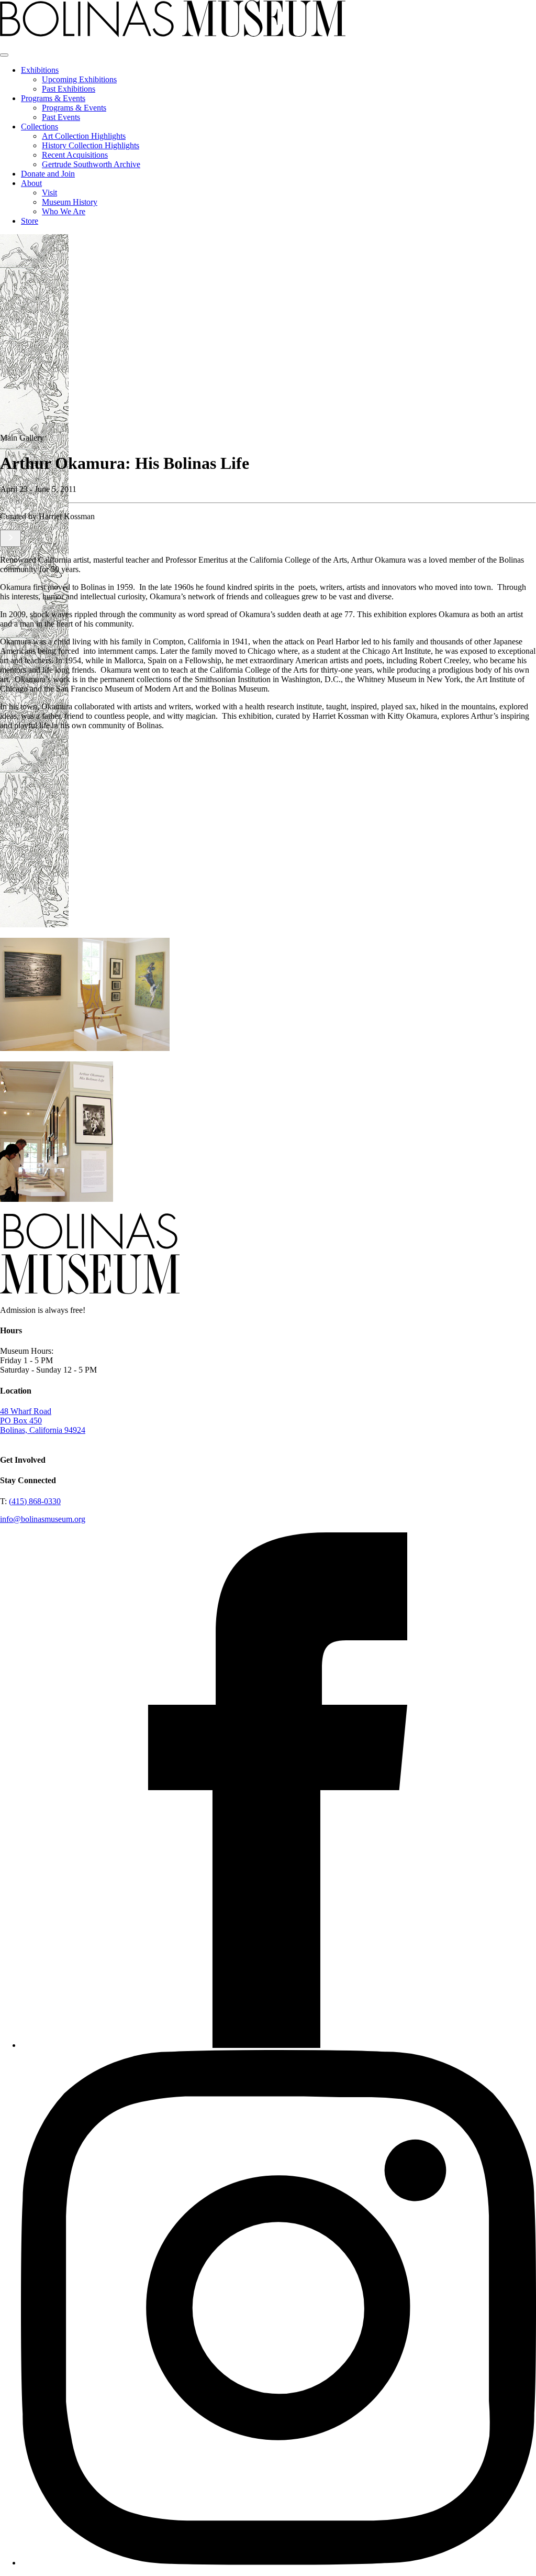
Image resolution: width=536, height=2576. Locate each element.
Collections (40, 127)
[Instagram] (278, 2563)
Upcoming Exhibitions (79, 79)
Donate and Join (48, 174)
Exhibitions (40, 70)
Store (30, 221)
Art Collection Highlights (84, 136)
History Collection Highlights (91, 145)
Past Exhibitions (69, 89)
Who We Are (64, 211)
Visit (49, 193)
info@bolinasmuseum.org (43, 1519)
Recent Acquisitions (75, 155)
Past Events (61, 117)
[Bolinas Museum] (173, 34)
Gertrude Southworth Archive (91, 164)
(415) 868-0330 (35, 1501)
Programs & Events (53, 98)
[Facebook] (278, 2045)
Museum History (70, 202)
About (31, 183)
